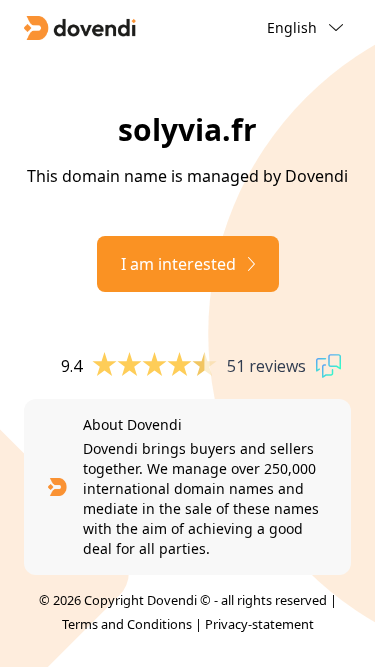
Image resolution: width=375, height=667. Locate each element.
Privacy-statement (259, 624)
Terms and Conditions (127, 624)
